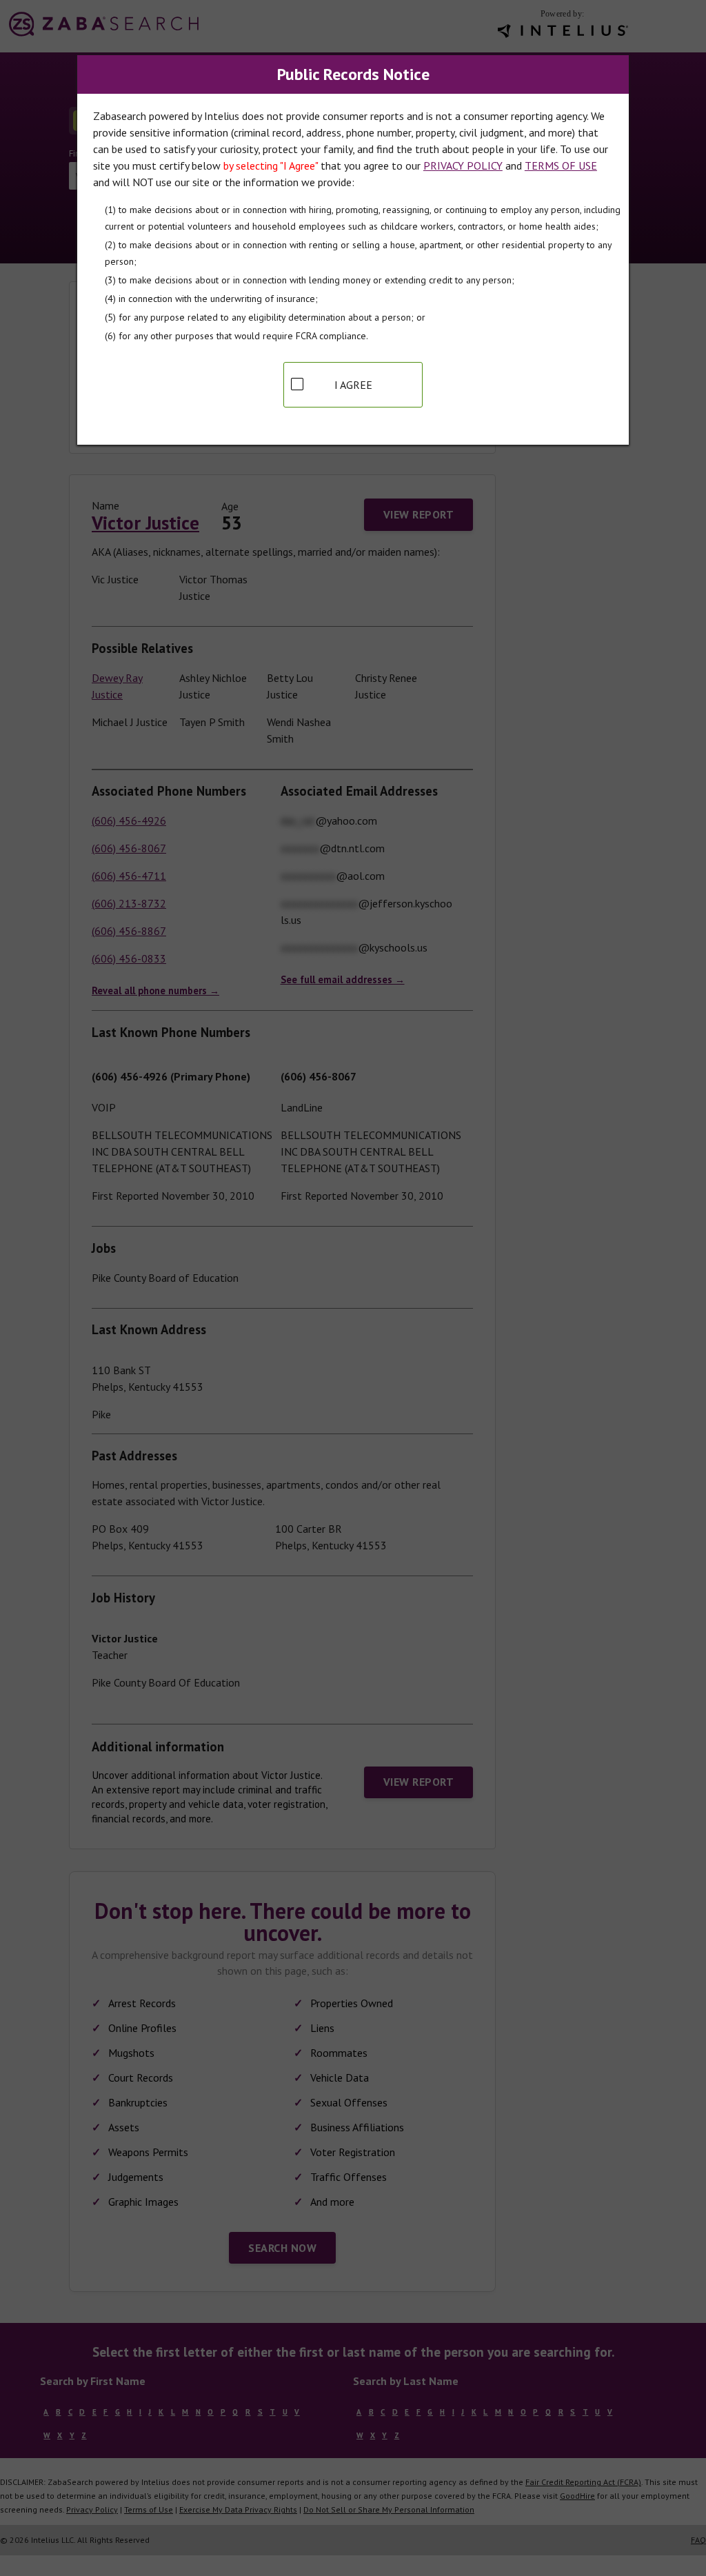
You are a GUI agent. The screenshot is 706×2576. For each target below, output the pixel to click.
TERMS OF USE (561, 165)
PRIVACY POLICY (463, 165)
